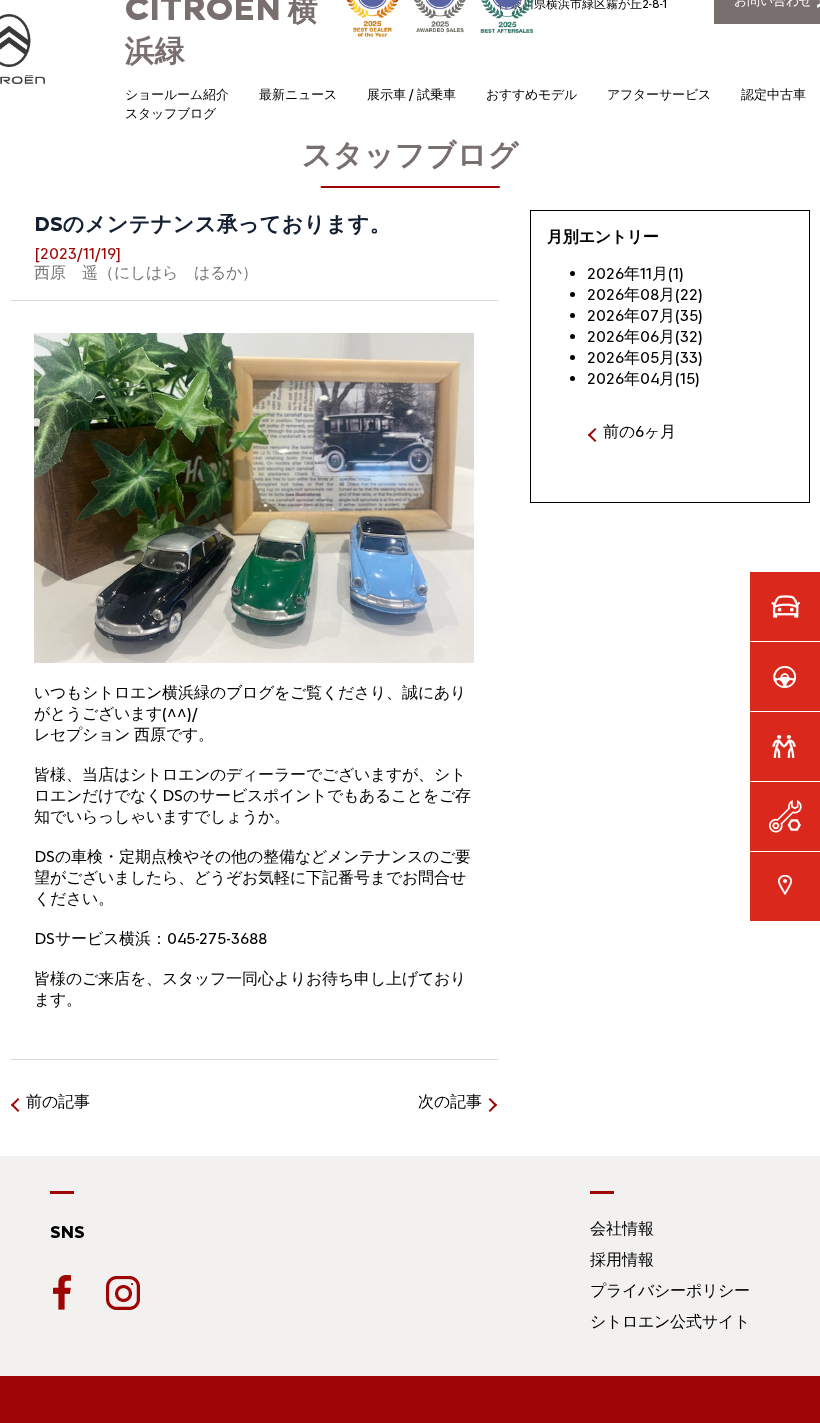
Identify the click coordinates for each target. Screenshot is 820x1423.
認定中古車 (773, 94)
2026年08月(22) (645, 294)
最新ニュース (298, 94)
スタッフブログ (170, 113)
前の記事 (58, 1101)
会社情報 (622, 1228)
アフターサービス (659, 94)
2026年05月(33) (645, 357)
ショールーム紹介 (177, 94)
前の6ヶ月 (639, 431)
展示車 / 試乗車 (411, 94)
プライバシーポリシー (670, 1290)
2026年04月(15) (643, 378)
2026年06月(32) (645, 336)
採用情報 (622, 1259)
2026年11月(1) (635, 273)
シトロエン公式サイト (670, 1321)
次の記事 (450, 1101)
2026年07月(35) (645, 315)
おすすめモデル (531, 94)
